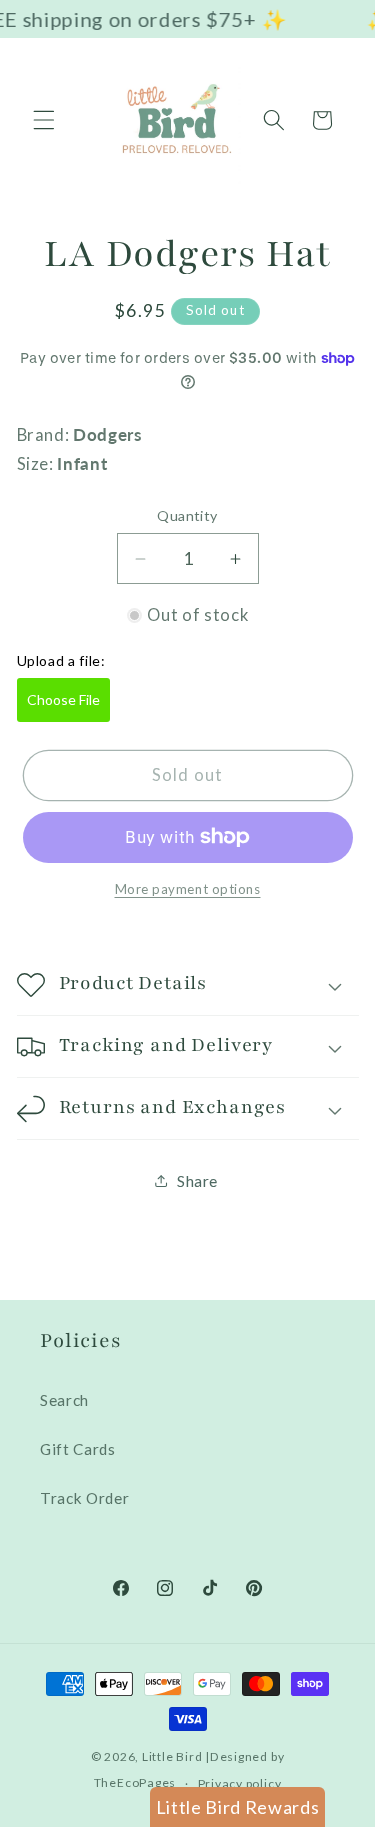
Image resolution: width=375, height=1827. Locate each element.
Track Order (84, 1498)
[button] (44, 120)
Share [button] (197, 1181)
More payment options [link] (188, 889)
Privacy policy (240, 1783)
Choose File (63, 699)
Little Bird (172, 1756)
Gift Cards (78, 1449)
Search (64, 1400)
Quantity (187, 515)
